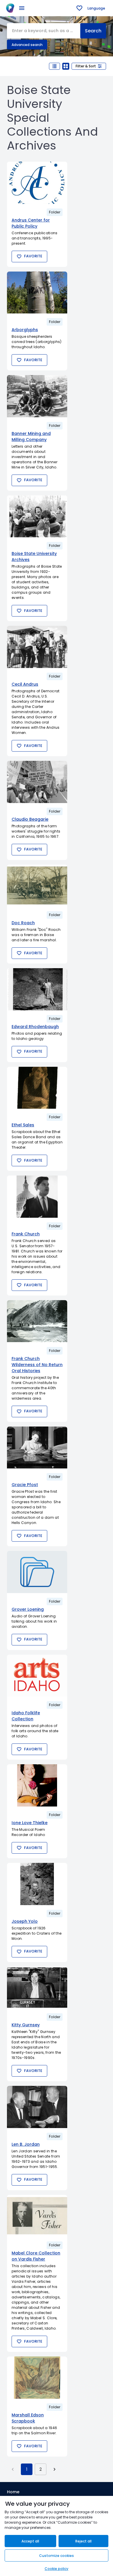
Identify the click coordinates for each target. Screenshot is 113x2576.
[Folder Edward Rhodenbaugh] (37, 989)
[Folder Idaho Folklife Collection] (37, 1676)
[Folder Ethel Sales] (37, 1088)
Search (93, 31)
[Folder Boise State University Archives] (37, 516)
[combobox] (44, 31)
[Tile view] (66, 66)
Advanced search (27, 45)
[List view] (54, 66)
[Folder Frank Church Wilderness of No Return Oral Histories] (37, 1321)
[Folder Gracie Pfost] (37, 1448)
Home (13, 2492)
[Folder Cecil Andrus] (37, 647)
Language (96, 8)
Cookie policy (57, 2569)
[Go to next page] (54, 2469)
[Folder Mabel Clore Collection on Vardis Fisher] (37, 2216)
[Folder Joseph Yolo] (37, 1884)
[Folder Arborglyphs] (37, 293)
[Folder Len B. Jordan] (37, 2107)
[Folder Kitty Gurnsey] (37, 1988)
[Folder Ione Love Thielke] (37, 1785)
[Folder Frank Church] (37, 1197)
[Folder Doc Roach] (37, 886)
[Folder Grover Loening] (37, 1572)
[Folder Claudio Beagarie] (37, 782)
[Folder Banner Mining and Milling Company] (37, 396)
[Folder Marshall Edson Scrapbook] (37, 2378)
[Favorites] (79, 8)
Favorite (33, 256)
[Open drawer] (22, 8)
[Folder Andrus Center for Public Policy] (37, 183)
